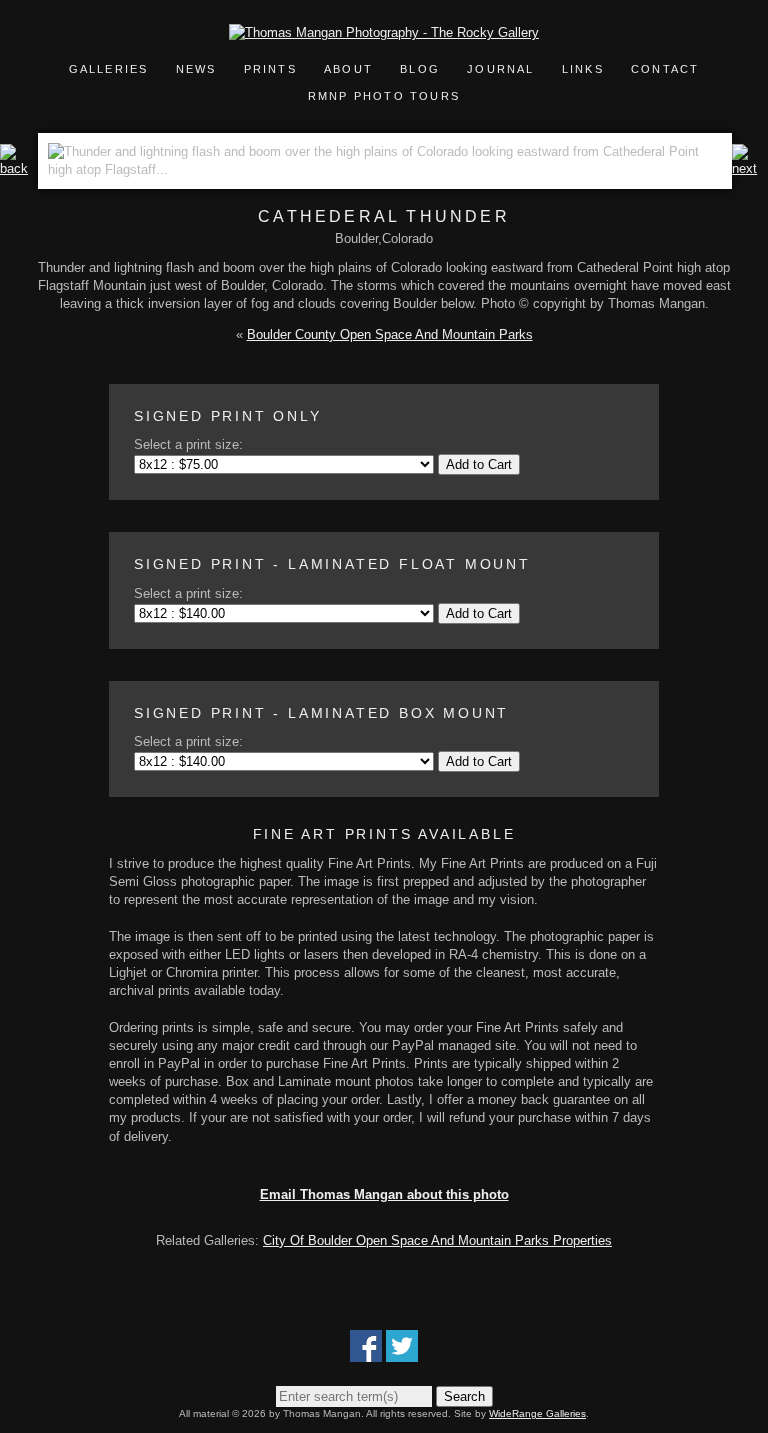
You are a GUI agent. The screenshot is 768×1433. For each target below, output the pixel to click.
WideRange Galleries (537, 1413)
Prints (270, 69)
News (196, 69)
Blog (420, 69)
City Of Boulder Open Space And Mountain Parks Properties (437, 1240)
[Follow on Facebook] (366, 1352)
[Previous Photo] (19, 168)
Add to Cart (479, 464)
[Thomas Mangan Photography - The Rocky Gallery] (384, 32)
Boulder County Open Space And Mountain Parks (390, 334)
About (348, 69)
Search (464, 1396)
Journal (503, 69)
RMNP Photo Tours (384, 96)
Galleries (109, 69)
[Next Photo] (750, 168)
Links (583, 69)
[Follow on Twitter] (402, 1352)
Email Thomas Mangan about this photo (384, 1194)
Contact (665, 69)
